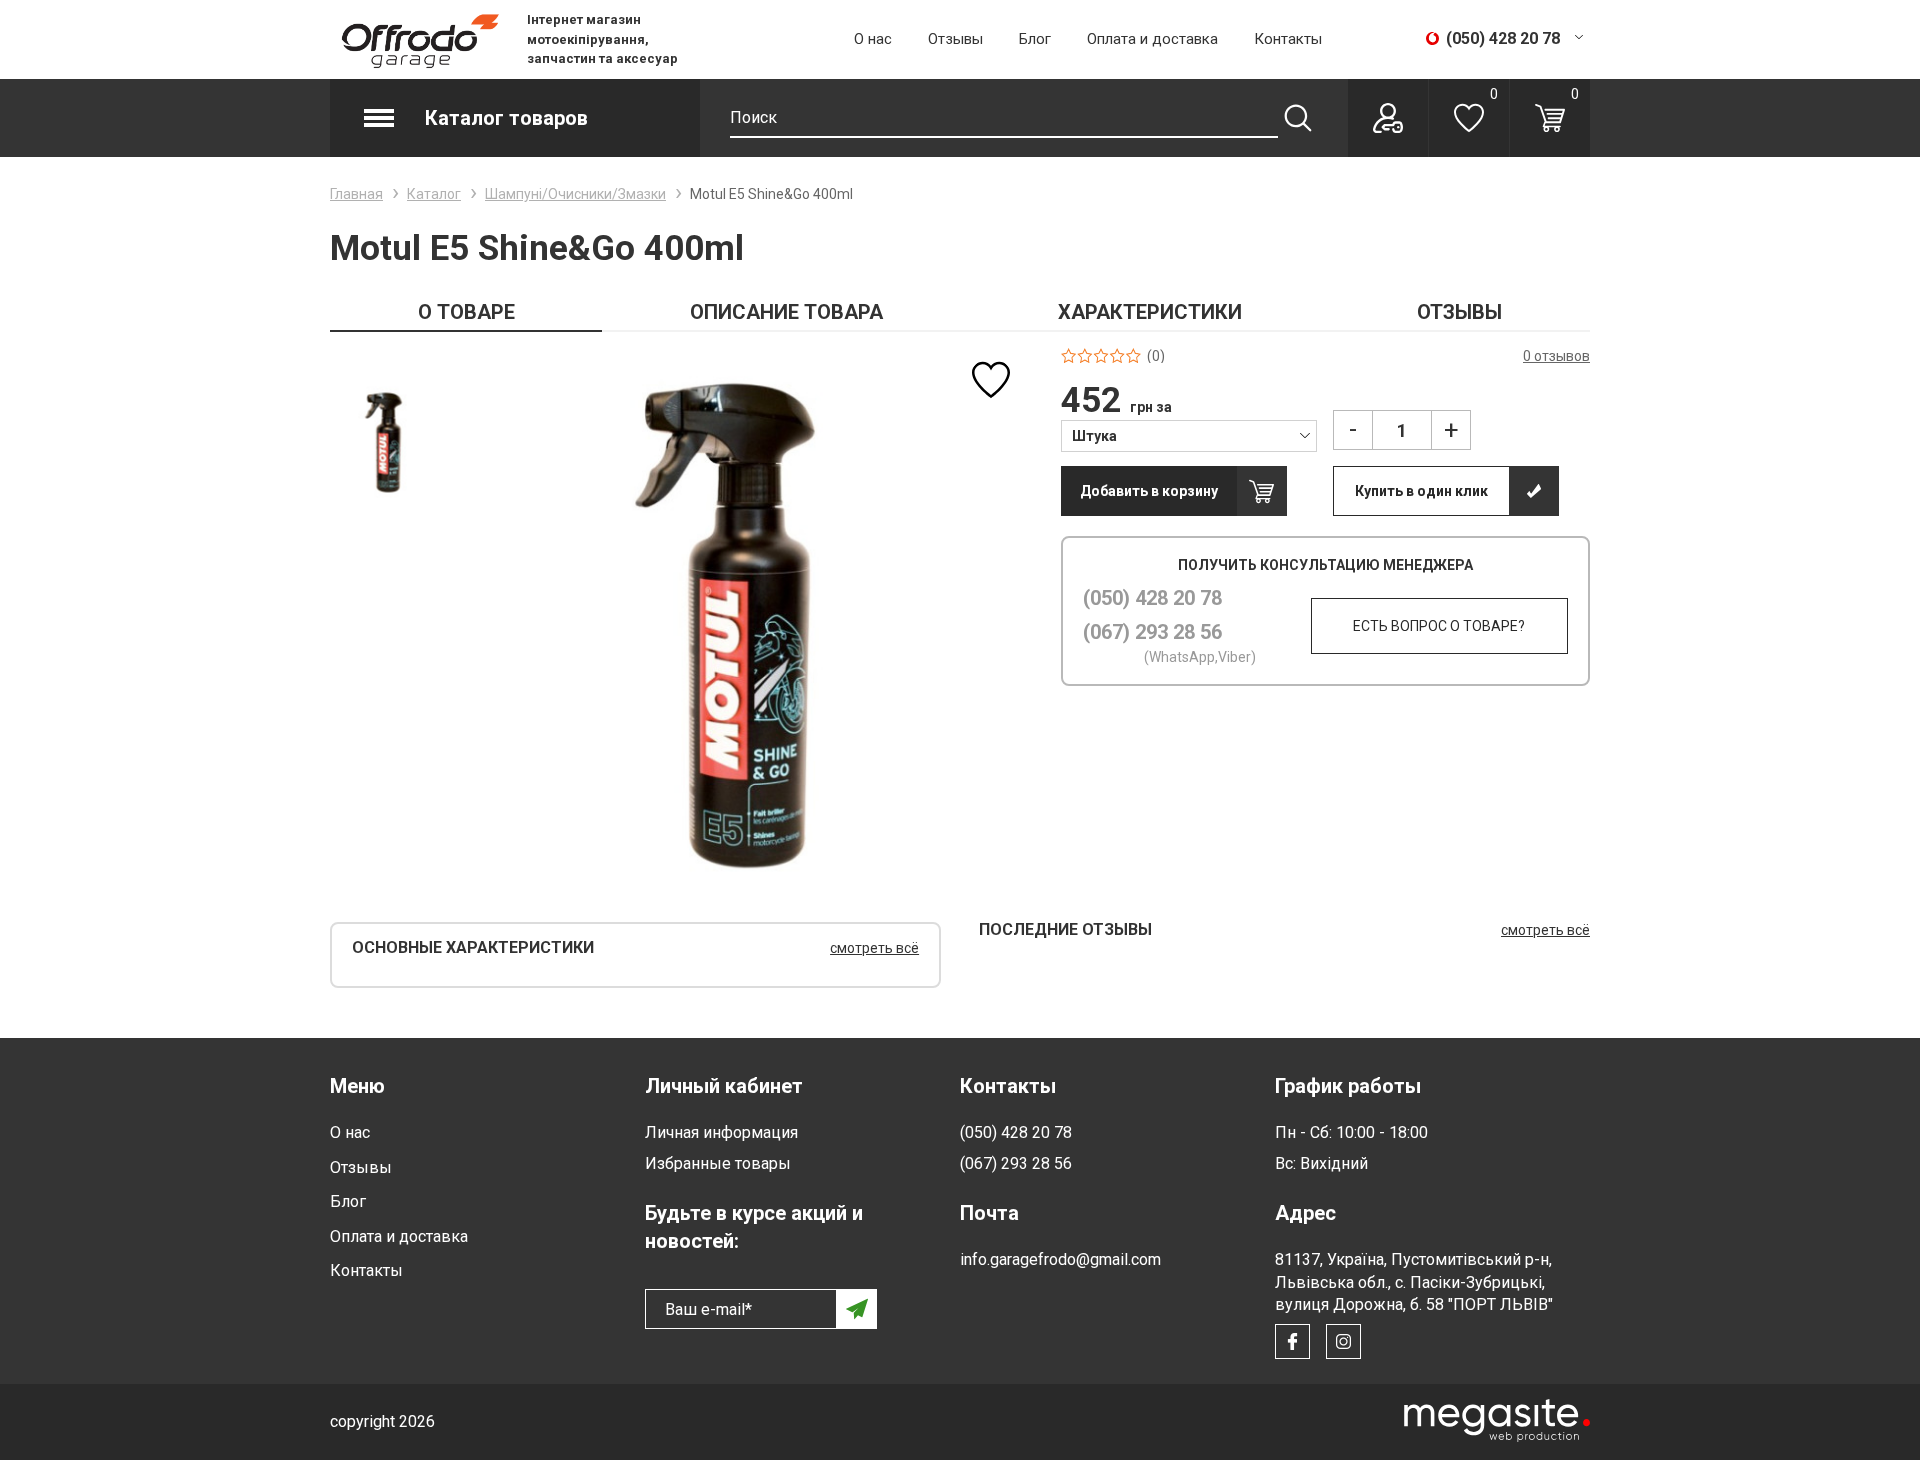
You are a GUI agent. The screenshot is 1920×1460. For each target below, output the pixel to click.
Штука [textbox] (1094, 436)
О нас (873, 39)
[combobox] (1189, 435)
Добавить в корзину (1149, 491)
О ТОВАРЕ (466, 312)
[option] (385, 441)
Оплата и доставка (1152, 39)
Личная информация (721, 1132)
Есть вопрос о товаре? (1439, 626)
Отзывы (955, 39)
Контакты (1288, 39)
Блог (1035, 39)
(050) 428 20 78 (1152, 598)
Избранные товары (718, 1163)
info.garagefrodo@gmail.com (1060, 1259)
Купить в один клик (1421, 491)
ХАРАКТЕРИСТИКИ (1150, 312)
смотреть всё (874, 948)
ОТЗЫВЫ (1459, 312)
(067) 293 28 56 (1152, 632)
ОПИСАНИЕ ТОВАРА (786, 312)
